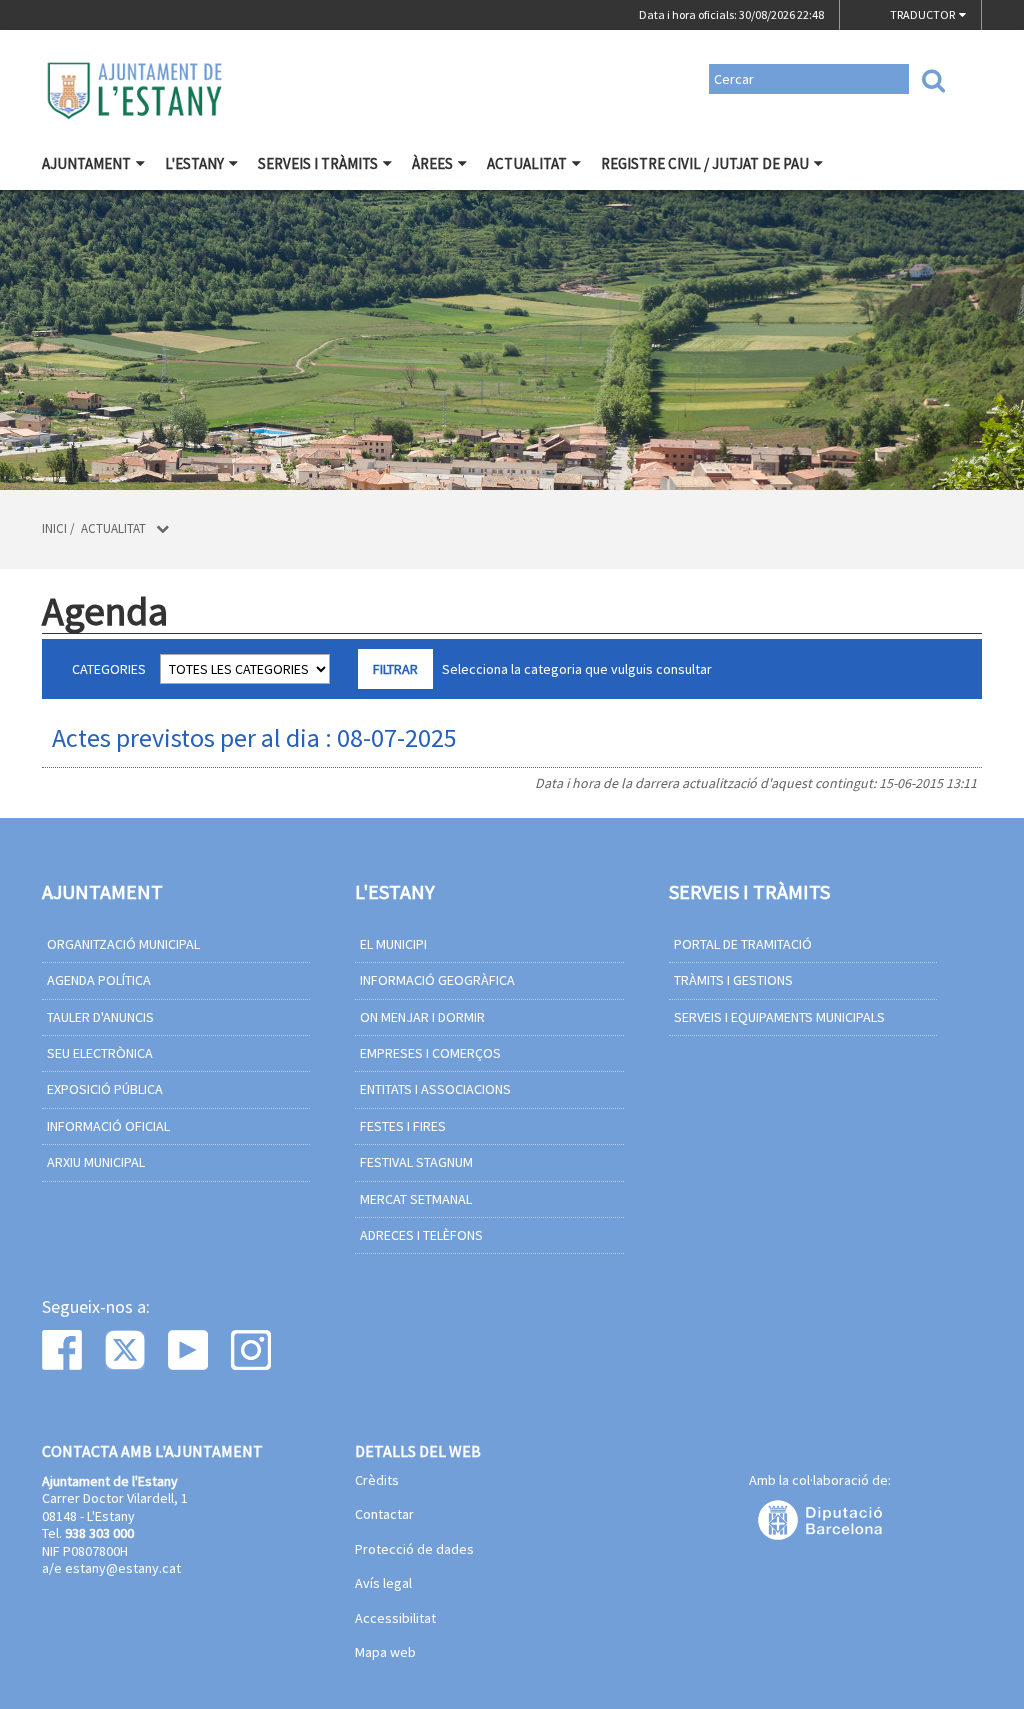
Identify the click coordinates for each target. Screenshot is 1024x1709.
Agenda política (99, 980)
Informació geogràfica (437, 980)
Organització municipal (123, 944)
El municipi (393, 944)
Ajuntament (86, 163)
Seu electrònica (100, 1053)
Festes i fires (403, 1126)
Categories (109, 669)
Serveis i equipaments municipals (779, 1017)
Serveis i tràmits (318, 163)
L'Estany (194, 163)
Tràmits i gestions (733, 980)
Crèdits (377, 1481)
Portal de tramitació (743, 944)
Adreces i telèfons (421, 1235)
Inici (54, 528)
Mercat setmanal (416, 1199)
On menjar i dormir (422, 1017)
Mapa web (385, 1653)
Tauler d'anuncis (100, 1017)
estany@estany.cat (123, 1568)
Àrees (432, 163)
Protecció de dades (414, 1550)
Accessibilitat (395, 1619)
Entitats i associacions (435, 1089)
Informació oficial (108, 1126)
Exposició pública (105, 1089)
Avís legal (383, 1584)
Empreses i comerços (430, 1053)
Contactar (384, 1515)
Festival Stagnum (416, 1162)
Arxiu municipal (96, 1162)
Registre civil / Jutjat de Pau (705, 163)
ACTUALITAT (527, 163)
